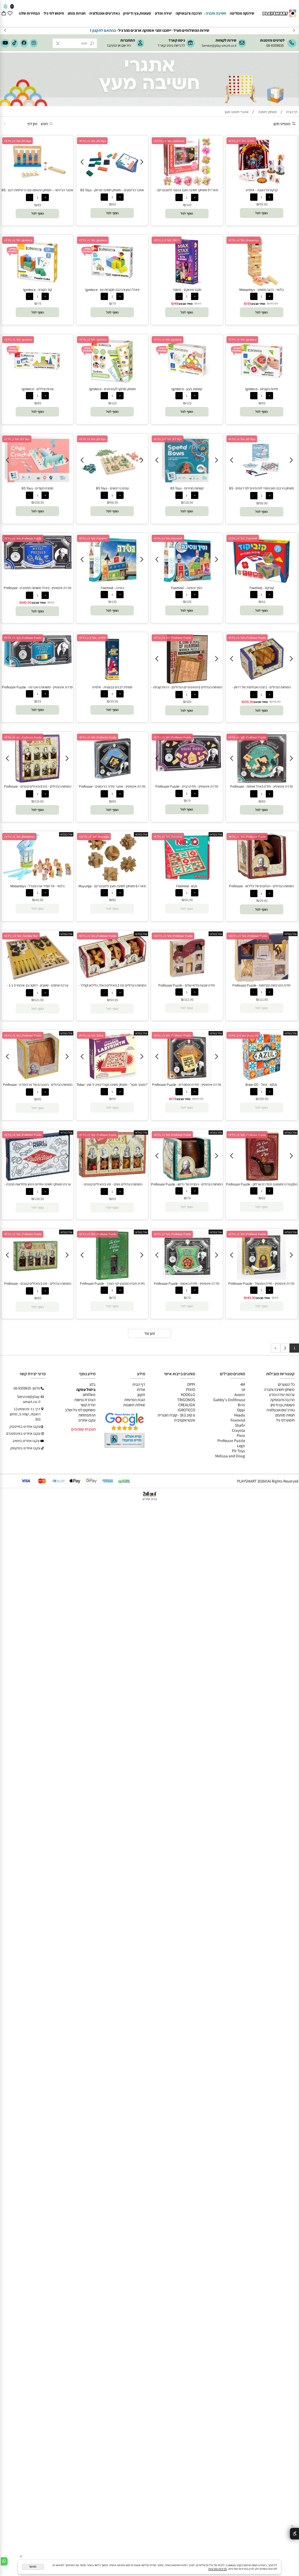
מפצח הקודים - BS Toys (37, 488)
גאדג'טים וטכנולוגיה (104, 13)
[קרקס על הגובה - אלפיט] (262, 185)
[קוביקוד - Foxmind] (262, 583)
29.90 (264, 901)
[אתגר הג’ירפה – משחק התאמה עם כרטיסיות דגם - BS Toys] (38, 182)
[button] (261, 213)
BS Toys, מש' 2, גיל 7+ (17, 439)
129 (189, 403)
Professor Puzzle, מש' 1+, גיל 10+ (248, 936)
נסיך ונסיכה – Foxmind (187, 588)
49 (176, 303)
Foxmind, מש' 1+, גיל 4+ (168, 538)
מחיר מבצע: (258, 304)
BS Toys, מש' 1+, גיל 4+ (242, 439)
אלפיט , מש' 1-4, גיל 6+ (92, 638)
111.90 (264, 999)
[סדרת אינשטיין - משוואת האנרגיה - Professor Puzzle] (38, 666)
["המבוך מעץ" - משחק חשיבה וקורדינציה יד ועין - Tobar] (112, 1080)
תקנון (141, 1395)
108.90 (39, 502)
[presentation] (5, 30)
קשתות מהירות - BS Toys (187, 488)
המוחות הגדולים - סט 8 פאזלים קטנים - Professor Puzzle (38, 789)
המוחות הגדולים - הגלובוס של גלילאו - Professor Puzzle (261, 888)
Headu (240, 1415)
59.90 (249, 702)
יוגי (243, 1389)
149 (189, 205)
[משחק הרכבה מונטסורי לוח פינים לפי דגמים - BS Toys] (262, 480)
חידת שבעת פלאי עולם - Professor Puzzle (187, 985)
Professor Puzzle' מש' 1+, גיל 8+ (172, 638)
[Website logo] (279, 11)
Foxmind (238, 1420)
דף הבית (139, 1384)
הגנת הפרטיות (135, 1400)
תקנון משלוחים (122, 30)
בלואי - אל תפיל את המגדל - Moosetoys (37, 886)
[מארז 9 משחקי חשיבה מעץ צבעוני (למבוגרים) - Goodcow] (187, 185)
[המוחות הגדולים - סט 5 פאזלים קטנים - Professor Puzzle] (37, 1279)
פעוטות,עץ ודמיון (283, 1405)
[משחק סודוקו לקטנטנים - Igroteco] (112, 384)
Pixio (241, 1435)
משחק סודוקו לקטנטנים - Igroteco (112, 389)
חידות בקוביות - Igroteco (262, 389)
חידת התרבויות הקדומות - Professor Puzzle (261, 985)
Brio (241, 1405)
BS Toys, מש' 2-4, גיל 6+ (168, 439)
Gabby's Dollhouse (229, 1400)
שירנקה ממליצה (242, 13)
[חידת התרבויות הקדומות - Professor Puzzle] (262, 980)
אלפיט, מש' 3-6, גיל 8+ (241, 141)
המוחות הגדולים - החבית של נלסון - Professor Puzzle (187, 1184)
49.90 (27, 602)
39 (249, 303)
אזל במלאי (216, 834)
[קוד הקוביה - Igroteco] (37, 285)
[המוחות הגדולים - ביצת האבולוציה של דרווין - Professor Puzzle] (262, 682)
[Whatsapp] (4, 2561)
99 (264, 403)
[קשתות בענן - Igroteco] (187, 384)
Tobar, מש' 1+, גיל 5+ (91, 1035)
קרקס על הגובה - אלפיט (262, 190)
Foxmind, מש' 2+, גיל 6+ (168, 837)
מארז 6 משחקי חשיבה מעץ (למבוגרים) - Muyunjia (112, 886)
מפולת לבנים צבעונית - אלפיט (112, 687)
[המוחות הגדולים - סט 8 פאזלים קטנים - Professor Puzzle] (38, 781)
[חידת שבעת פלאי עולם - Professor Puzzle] (187, 980)
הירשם (126, 45)
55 (199, 303)
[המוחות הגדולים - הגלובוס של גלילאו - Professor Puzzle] (262, 881)
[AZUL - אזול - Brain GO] (262, 1080)
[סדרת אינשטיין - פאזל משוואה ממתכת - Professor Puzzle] (38, 569)
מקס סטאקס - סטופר (187, 290)
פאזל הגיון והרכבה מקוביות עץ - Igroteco (112, 290)
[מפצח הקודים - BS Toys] (37, 483)
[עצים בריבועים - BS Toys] (112, 483)
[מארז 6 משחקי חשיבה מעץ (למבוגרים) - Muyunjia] (112, 881)
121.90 (39, 1000)
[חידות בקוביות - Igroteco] (262, 384)
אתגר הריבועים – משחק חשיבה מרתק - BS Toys (112, 190)
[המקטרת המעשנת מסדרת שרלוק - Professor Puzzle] (262, 1179)
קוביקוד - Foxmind (262, 588)
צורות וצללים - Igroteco (38, 389)
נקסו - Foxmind (187, 886)
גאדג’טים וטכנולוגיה (281, 1410)
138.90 (39, 1199)
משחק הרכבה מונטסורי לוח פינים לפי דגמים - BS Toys (261, 491)
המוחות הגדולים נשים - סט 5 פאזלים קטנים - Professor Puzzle (112, 1187)
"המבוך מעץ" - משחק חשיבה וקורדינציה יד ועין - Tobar (112, 1085)
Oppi (241, 1410)
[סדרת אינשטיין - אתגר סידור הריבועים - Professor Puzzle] (112, 781)
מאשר (33, 2567)
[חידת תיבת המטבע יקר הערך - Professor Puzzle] (112, 1279)
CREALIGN (187, 1405)
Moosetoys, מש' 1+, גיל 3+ (244, 240)
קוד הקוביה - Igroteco (37, 290)
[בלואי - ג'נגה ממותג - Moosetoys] (262, 285)
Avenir (240, 1395)
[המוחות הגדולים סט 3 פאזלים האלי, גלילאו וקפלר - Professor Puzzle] (112, 976)
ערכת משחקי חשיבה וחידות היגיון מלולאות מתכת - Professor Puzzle (38, 1187)
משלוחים (89, 1395)
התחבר (112, 45)
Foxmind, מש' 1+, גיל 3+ (243, 538)
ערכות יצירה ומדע (282, 1395)
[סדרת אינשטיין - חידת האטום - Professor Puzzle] (187, 1279)
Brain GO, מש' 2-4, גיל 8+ (243, 1035)
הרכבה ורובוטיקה (189, 13)
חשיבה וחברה (216, 13)
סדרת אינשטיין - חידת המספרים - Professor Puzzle (187, 1085)
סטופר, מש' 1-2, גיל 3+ (167, 240)
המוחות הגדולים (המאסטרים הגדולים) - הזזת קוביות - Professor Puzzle (187, 689)
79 (114, 303)
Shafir (240, 1425)
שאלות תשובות (134, 1405)
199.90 (264, 1099)
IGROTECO (186, 1410)
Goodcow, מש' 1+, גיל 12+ (169, 141)
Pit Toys (238, 1451)
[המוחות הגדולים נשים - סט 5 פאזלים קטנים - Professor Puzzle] (112, 1176)
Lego (241, 1446)
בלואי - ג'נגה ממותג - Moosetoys (261, 290)
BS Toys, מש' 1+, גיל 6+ (92, 141)
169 (189, 702)
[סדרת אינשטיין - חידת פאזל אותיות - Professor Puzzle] (262, 781)
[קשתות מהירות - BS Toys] (187, 483)
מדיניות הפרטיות (218, 2569)
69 (114, 204)
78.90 (277, 702)
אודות (141, 1389)
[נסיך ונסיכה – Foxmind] (187, 583)
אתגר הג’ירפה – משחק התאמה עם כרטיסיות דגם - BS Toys (37, 192)
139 (189, 602)
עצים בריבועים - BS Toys (112, 488)
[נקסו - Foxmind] (187, 881)
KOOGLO (188, 1395)
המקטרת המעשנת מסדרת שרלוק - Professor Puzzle (262, 1184)
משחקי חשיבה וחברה (279, 1389)
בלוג (92, 1384)
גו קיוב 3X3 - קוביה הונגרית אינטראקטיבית (176, 1418)
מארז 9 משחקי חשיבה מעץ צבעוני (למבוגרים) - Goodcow (187, 192)
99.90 (264, 204)
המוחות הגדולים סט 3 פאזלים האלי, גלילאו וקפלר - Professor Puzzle (112, 988)
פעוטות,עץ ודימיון (137, 13)
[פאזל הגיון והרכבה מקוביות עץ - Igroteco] (112, 285)
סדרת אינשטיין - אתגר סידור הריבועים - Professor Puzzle (112, 789)
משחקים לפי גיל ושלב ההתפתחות (80, 1412)
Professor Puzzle (231, 1441)
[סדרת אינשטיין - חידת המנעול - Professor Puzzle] (262, 1279)
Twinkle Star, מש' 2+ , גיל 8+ (21, 936)
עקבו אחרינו (87, 1420)
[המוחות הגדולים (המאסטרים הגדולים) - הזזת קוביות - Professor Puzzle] (187, 682)
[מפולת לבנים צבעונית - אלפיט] (112, 682)
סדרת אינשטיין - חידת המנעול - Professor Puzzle (261, 1283)
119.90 (39, 801)
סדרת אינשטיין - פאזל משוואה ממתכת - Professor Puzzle (38, 590)
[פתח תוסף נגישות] (294, 2534)
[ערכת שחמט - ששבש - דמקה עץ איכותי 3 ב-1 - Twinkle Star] (37, 980)
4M (243, 1384)
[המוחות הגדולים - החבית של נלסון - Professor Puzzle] (187, 1179)
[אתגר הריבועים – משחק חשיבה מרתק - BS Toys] (112, 180)
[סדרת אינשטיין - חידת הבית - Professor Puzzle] (187, 771)
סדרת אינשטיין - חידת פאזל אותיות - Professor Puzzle (262, 789)
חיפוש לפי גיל (54, 13)
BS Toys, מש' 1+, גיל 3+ (18, 141)
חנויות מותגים (285, 1415)
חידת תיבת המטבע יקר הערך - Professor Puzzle (112, 1283)
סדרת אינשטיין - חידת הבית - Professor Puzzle (187, 786)
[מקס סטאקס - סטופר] (187, 285)
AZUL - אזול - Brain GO (261, 1085)
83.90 (199, 1099)
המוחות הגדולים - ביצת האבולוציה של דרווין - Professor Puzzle (261, 689)
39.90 (114, 701)
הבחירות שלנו (29, 13)
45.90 (274, 303)
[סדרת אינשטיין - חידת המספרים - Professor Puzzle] (187, 1080)
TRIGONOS (186, 1400)
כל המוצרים (286, 1384)
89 (39, 205)
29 (39, 701)
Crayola (238, 1430)
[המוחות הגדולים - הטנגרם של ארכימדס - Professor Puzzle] (38, 1080)
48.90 (39, 900)
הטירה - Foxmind (112, 588)
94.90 (189, 900)
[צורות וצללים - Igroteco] (37, 384)
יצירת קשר (88, 1405)
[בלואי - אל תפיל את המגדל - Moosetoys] (38, 879)
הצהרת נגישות (85, 1400)
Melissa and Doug (230, 1456)
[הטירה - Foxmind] (112, 583)
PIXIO (191, 1389)
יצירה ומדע (164, 13)
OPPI (191, 1384)
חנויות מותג (76, 13)
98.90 (264, 503)
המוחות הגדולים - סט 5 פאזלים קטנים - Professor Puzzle (38, 1286)
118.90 (189, 502)
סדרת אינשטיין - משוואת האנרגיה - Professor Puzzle (37, 687)
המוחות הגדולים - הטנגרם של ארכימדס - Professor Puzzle (38, 1087)
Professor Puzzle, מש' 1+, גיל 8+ (23, 538)
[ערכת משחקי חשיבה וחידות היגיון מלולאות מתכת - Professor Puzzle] (37, 1179)
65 (264, 1198)
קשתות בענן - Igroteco (187, 389)
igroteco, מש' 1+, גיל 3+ (93, 240)
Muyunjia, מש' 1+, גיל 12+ (94, 837)
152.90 (189, 999)
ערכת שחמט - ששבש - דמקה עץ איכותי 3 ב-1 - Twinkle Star (38, 988)
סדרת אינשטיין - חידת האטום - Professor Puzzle (187, 1283)
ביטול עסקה (86, 1389)
